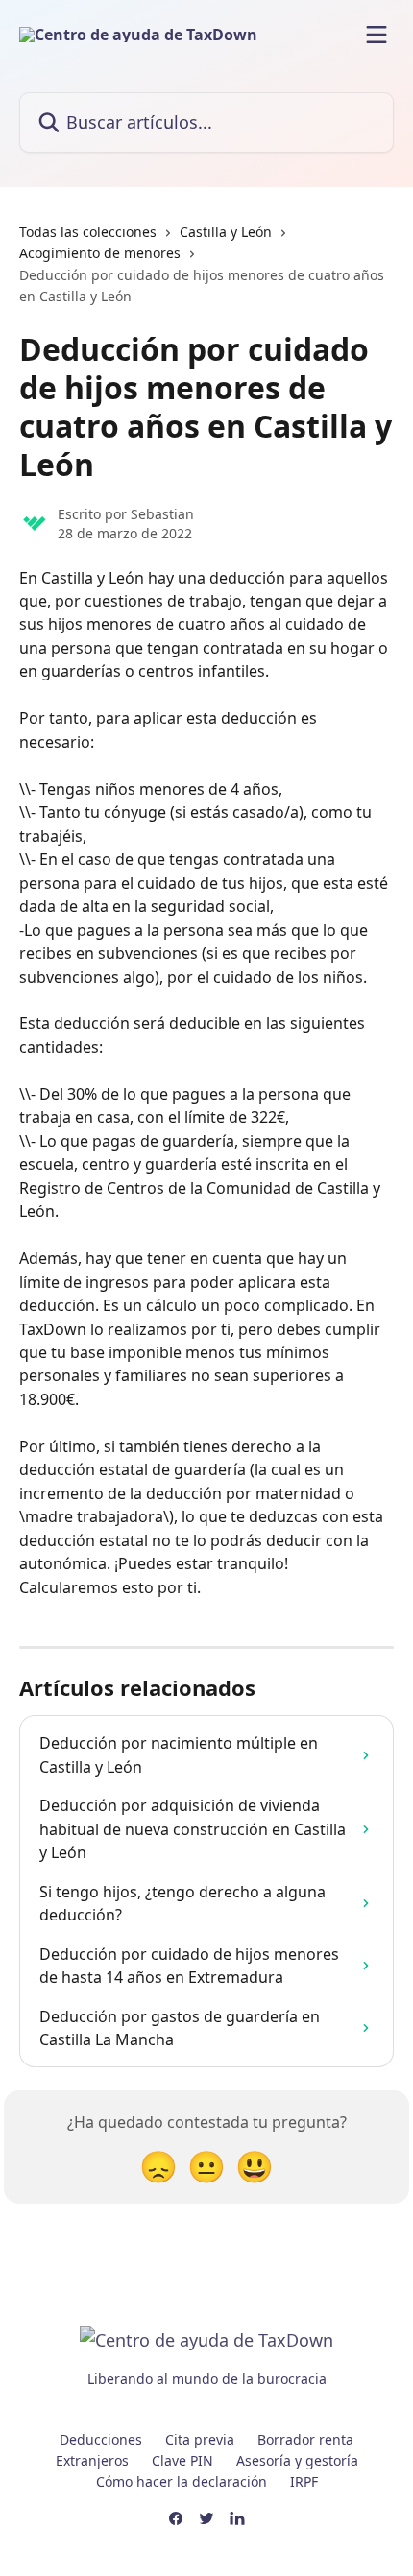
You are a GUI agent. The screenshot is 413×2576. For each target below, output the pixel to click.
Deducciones (101, 2439)
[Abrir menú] (377, 35)
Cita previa (200, 2439)
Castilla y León (226, 232)
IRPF (304, 2481)
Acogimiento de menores (100, 253)
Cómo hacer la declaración (182, 2481)
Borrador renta (305, 2439)
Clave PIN (182, 2460)
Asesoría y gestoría (297, 2460)
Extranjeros (92, 2460)
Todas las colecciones (88, 232)
